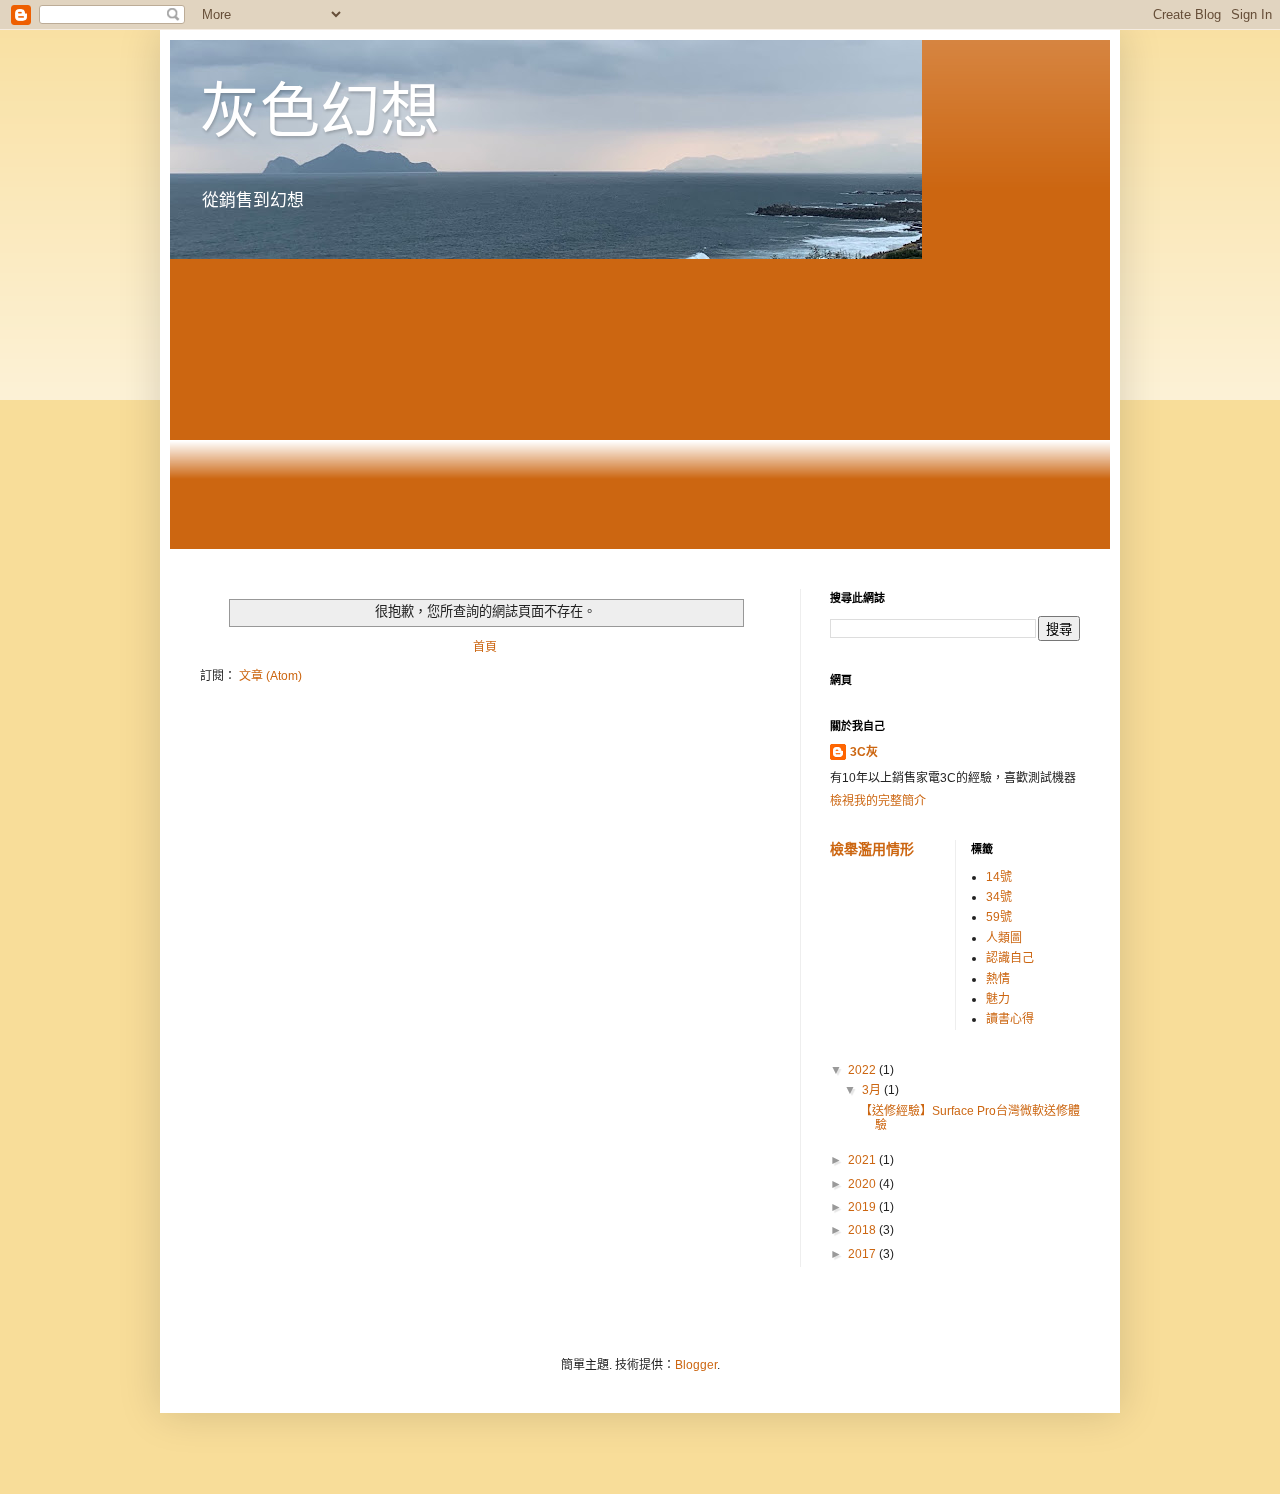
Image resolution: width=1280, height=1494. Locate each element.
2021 (863, 1160)
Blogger (696, 1365)
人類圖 (1004, 938)
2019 (863, 1207)
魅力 (998, 999)
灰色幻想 (320, 111)
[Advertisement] (640, 409)
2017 (863, 1254)
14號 (999, 877)
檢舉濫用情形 (872, 849)
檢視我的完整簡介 (878, 801)
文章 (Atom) (270, 676)
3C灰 (864, 752)
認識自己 (1010, 958)
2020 (863, 1184)
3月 (873, 1090)
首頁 (485, 647)
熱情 (998, 979)
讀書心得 (1010, 1019)
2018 (863, 1230)
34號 (999, 897)
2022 (863, 1070)
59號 (999, 917)
